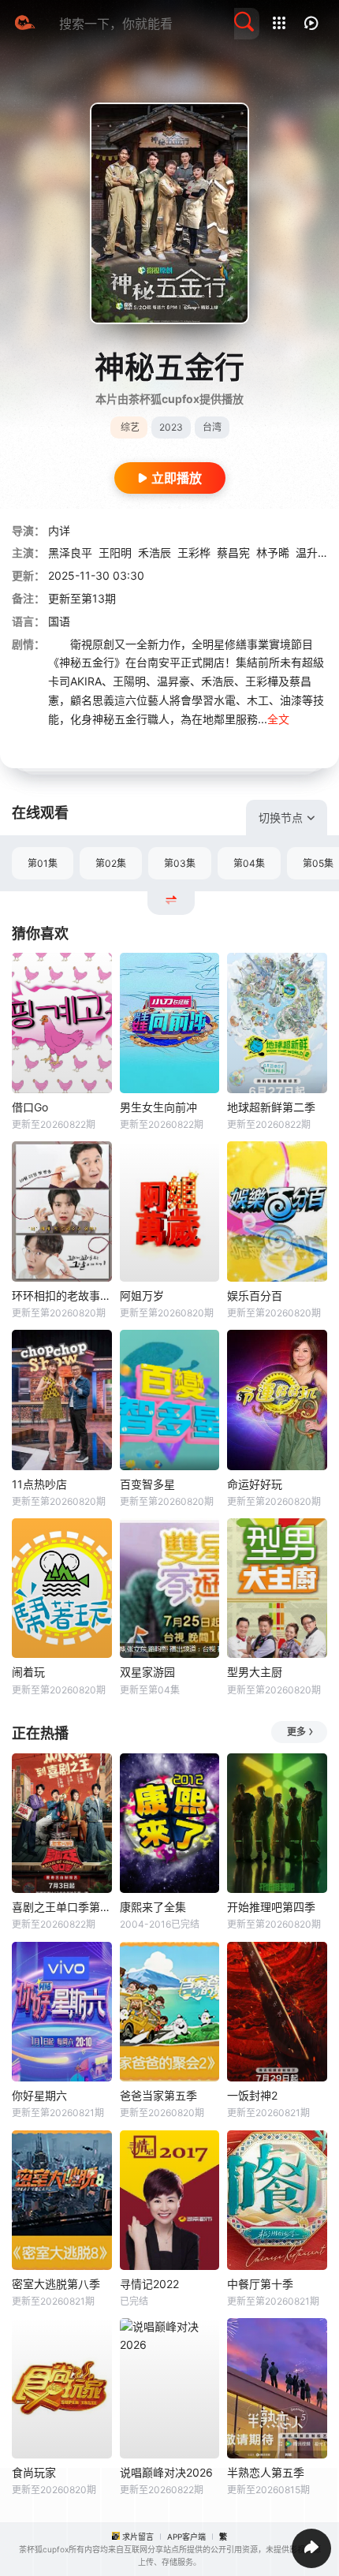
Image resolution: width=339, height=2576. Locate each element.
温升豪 (312, 553)
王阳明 (115, 553)
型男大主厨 (255, 1672)
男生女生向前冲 (158, 1107)
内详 (59, 530)
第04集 (249, 863)
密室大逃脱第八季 (56, 2284)
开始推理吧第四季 (271, 1907)
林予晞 (273, 553)
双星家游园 (147, 1672)
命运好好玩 (255, 1484)
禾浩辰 (155, 553)
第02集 (111, 863)
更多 (296, 1732)
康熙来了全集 (153, 1907)
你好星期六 (39, 2095)
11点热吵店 (39, 1484)
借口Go (30, 1107)
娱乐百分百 (255, 1295)
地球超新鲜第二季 (271, 1107)
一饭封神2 (252, 2095)
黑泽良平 (70, 553)
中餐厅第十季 (260, 2284)
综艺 (130, 427)
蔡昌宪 (233, 553)
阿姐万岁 (142, 1295)
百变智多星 (147, 1484)
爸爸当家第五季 (158, 2095)
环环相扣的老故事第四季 (62, 1295)
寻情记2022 (149, 2284)
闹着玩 (28, 1672)
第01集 (43, 863)
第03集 (180, 863)
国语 (59, 621)
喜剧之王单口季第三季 (62, 1907)
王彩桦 (194, 553)
